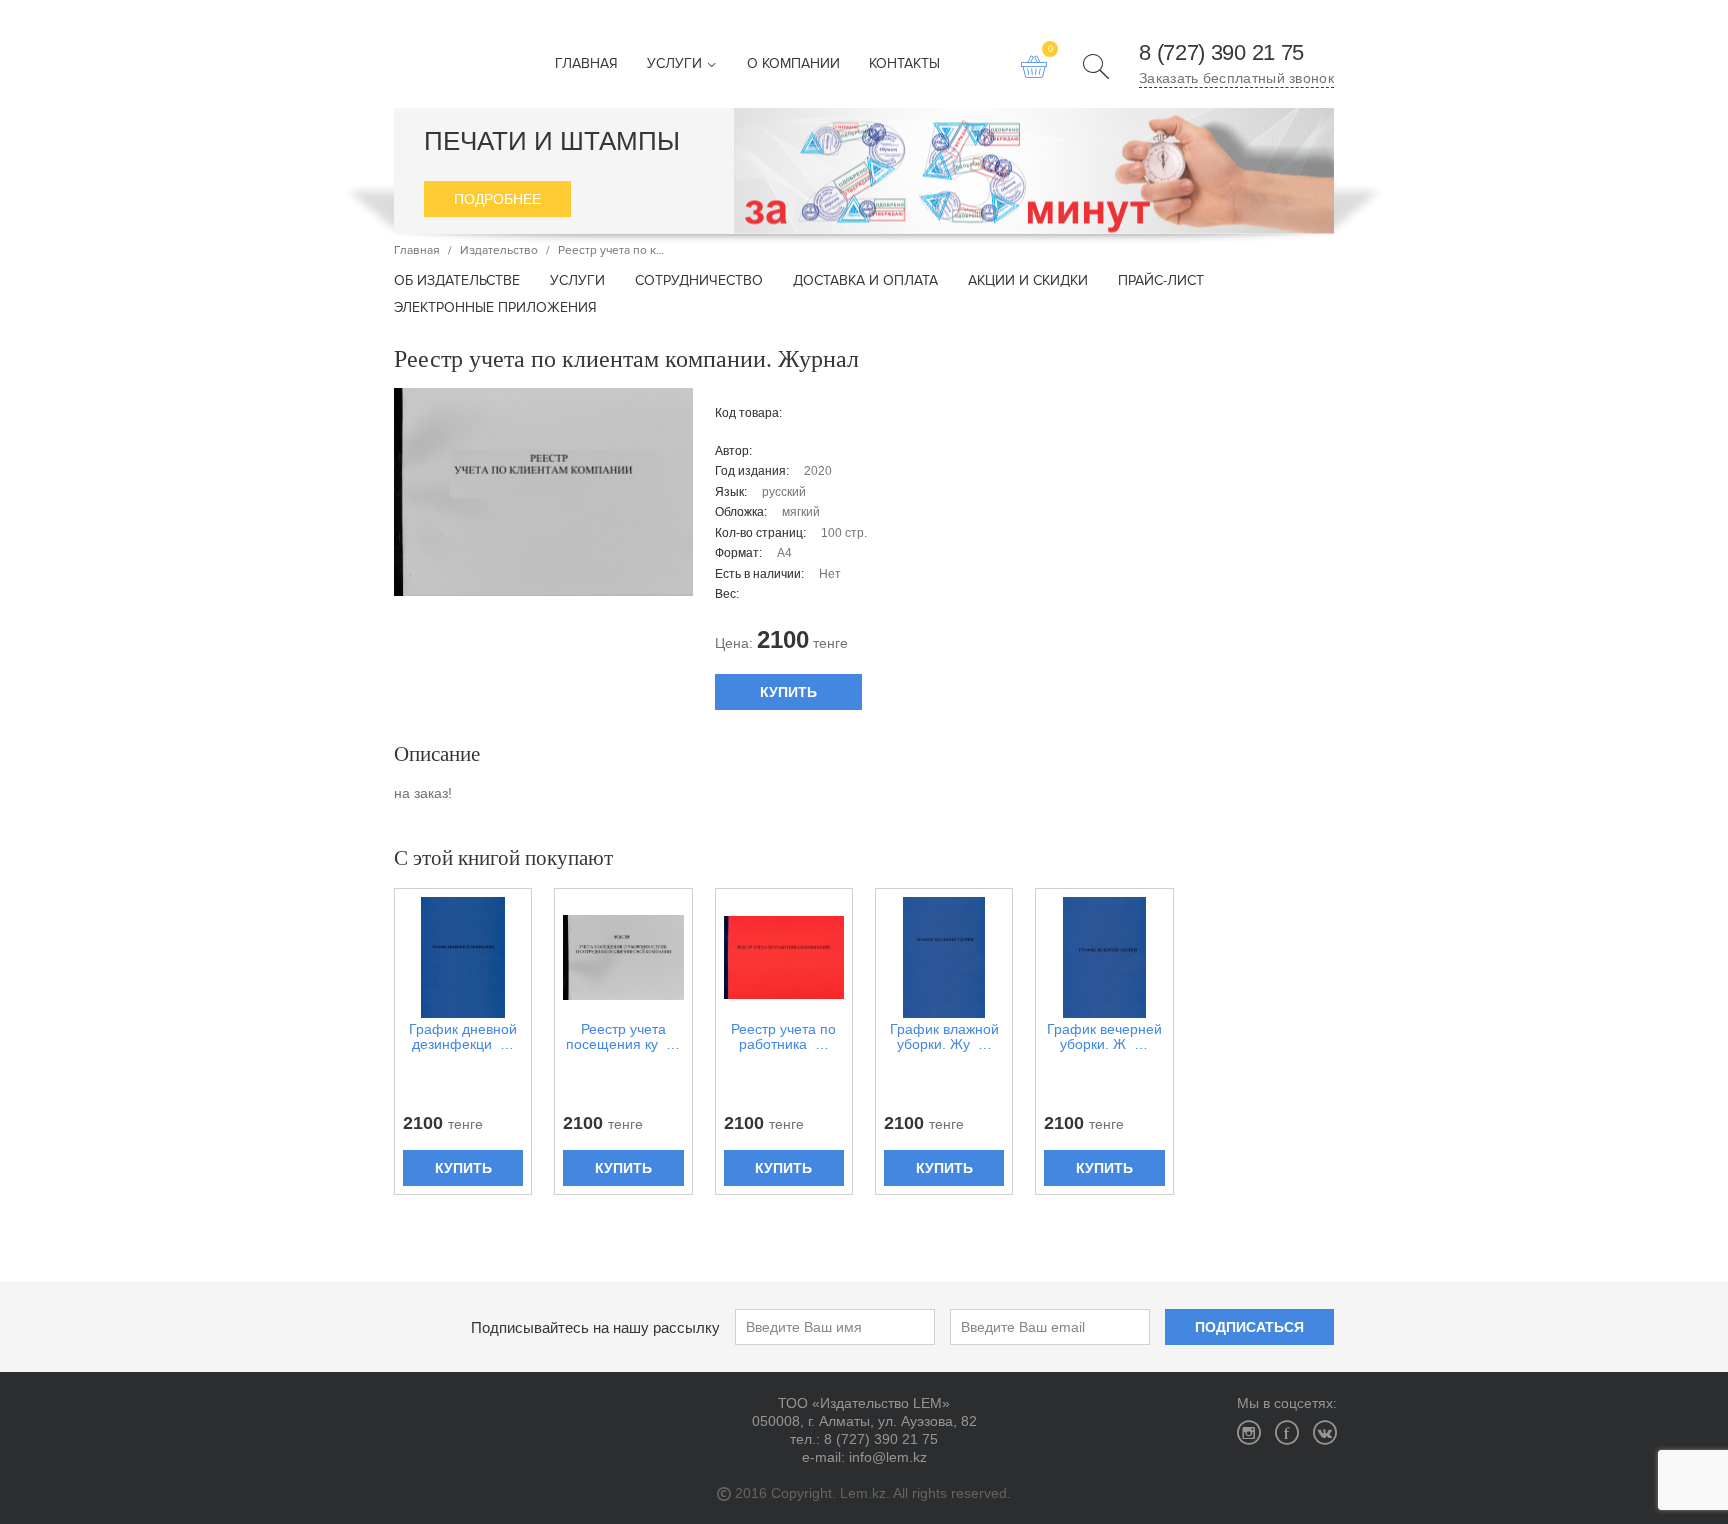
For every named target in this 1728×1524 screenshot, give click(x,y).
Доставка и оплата (865, 281)
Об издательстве (457, 281)
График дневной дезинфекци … (463, 1037)
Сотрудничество (699, 281)
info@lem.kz (888, 1457)
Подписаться (1249, 1327)
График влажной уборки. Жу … (944, 1037)
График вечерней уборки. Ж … (1104, 1037)
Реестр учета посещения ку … (623, 1037)
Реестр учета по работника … (783, 1037)
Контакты (904, 64)
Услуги (676, 64)
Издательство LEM (428, 54)
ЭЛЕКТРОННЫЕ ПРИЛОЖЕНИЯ (495, 308)
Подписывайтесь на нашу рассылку (595, 1327)
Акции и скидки (1028, 281)
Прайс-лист (1161, 281)
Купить (788, 692)
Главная (586, 64)
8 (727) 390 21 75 (1221, 53)
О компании (793, 64)
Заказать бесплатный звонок (1236, 78)
